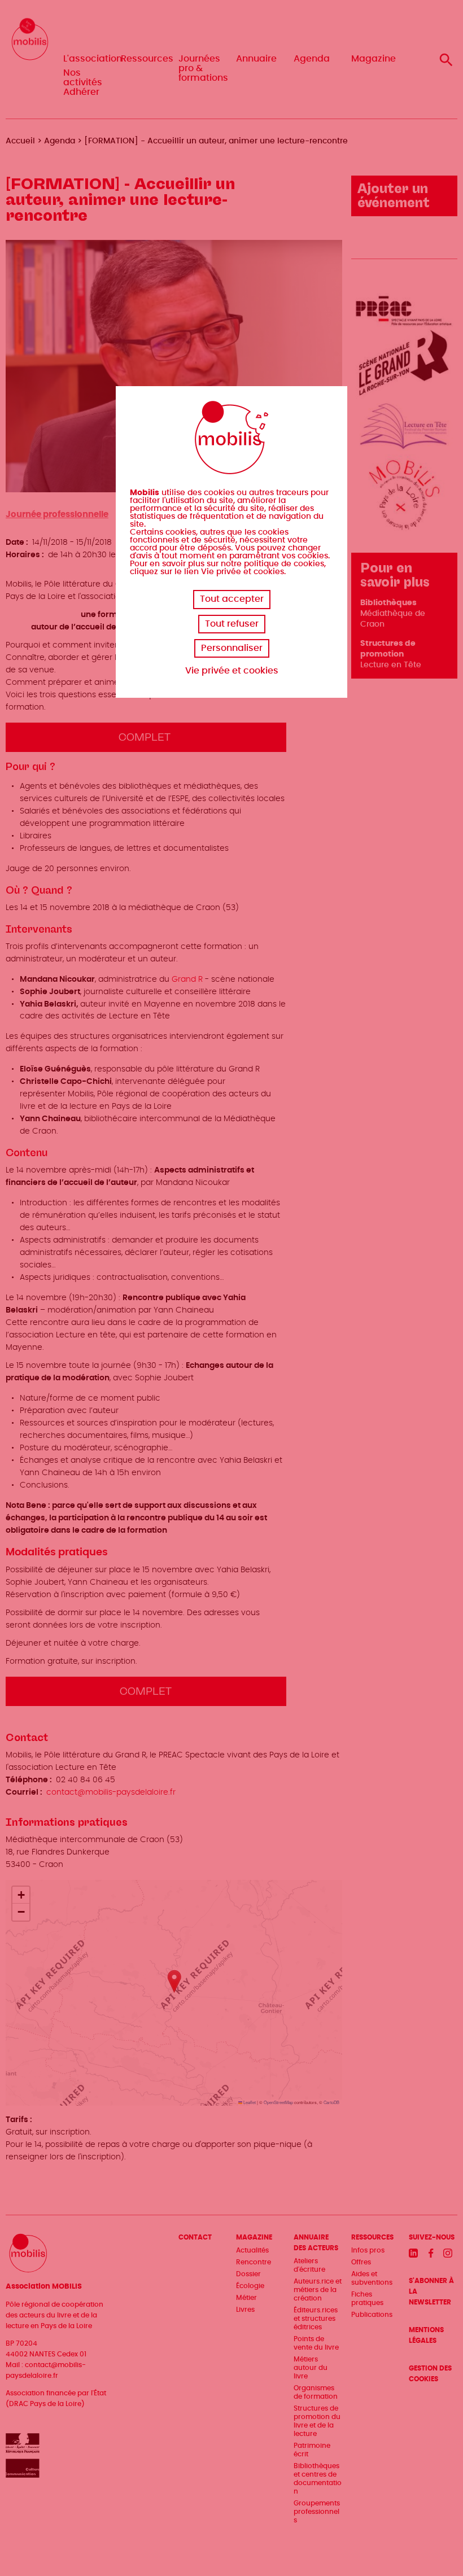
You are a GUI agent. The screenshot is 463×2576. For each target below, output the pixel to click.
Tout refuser (232, 624)
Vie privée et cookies (232, 671)
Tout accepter (232, 599)
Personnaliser (232, 648)
